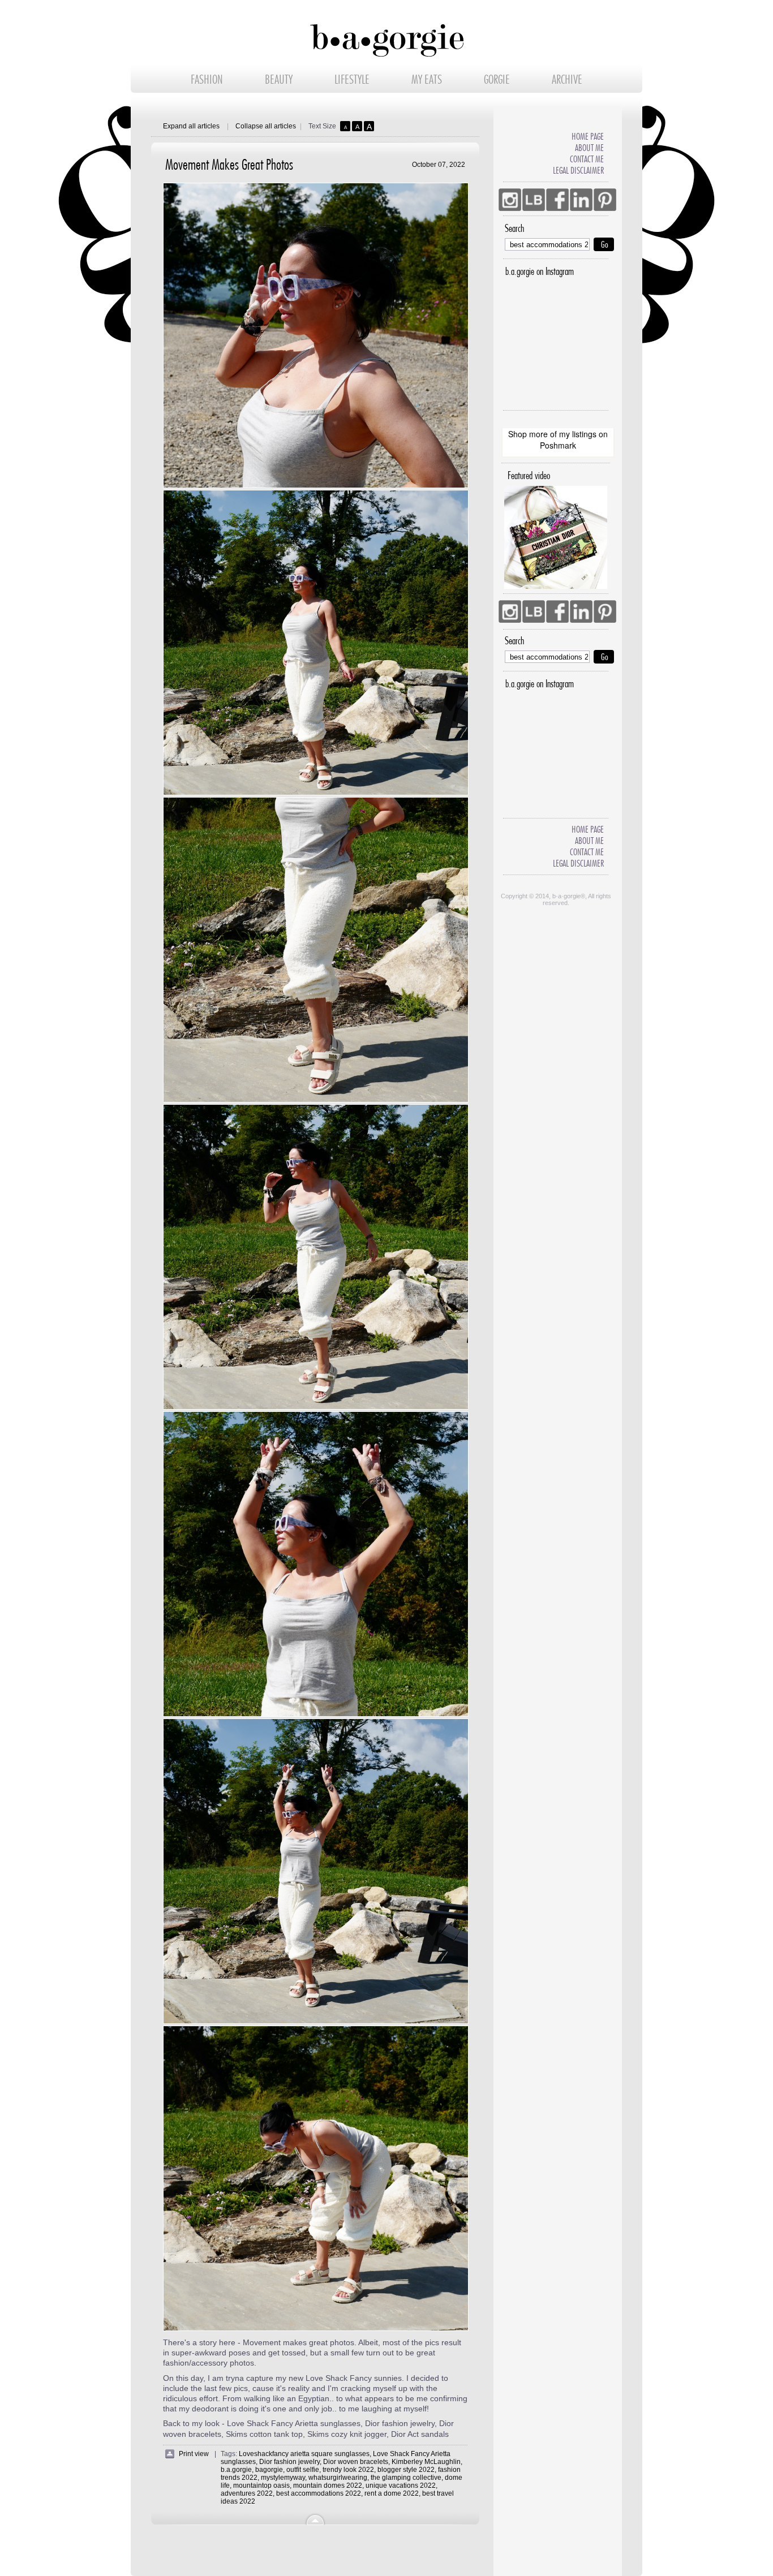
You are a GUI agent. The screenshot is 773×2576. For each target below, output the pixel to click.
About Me (589, 148)
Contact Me (587, 159)
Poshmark (558, 445)
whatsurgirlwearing (338, 2478)
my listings (578, 434)
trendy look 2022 (348, 2470)
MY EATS (427, 80)
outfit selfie (303, 2470)
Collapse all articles (266, 126)
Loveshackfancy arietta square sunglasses (304, 2454)
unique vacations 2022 (401, 2485)
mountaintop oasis (261, 2485)
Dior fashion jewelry (289, 2462)
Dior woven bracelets (356, 2462)
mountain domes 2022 (328, 2485)
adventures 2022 (247, 2493)
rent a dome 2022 (392, 2493)
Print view (194, 2454)
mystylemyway (283, 2478)
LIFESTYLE (352, 80)
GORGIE (497, 80)
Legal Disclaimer (578, 171)
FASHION (207, 80)
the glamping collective (406, 2478)
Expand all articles (191, 126)
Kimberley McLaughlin (426, 2462)
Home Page (588, 137)
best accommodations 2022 (319, 2493)
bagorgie (269, 2470)
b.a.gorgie (236, 2470)
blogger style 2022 (406, 2470)
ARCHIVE (567, 80)
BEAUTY (279, 80)
